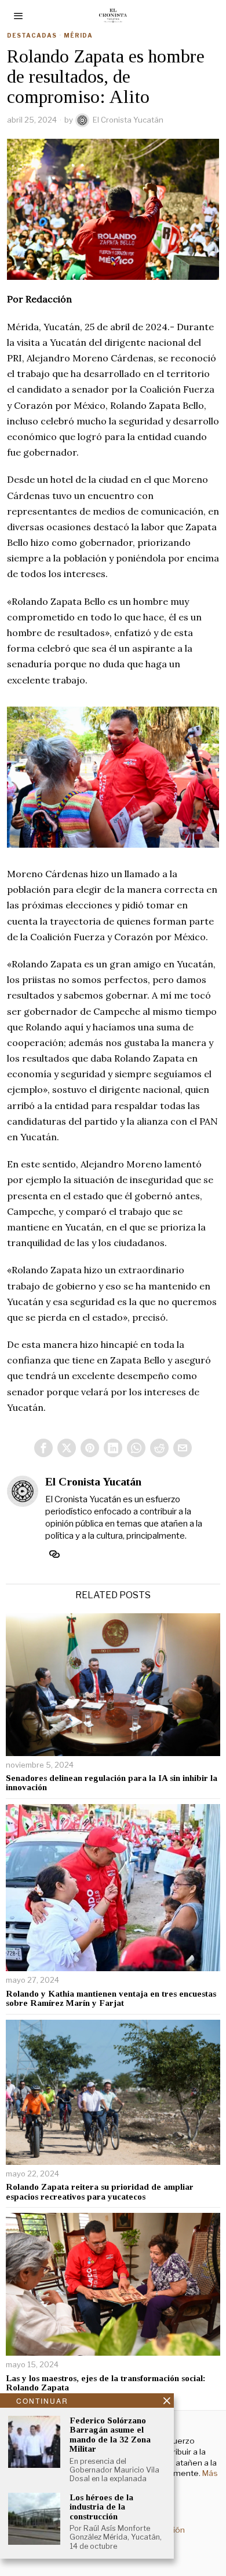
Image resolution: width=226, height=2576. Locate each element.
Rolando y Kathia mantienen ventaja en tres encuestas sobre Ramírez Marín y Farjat (111, 1999)
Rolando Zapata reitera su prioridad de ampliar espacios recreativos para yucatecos (100, 2192)
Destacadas (32, 35)
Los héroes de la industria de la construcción (101, 2507)
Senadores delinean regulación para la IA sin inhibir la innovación (112, 1783)
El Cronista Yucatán (128, 120)
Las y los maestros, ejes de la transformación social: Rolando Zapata (105, 2383)
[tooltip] (43, 1448)
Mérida (78, 35)
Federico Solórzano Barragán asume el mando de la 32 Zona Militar (110, 2435)
